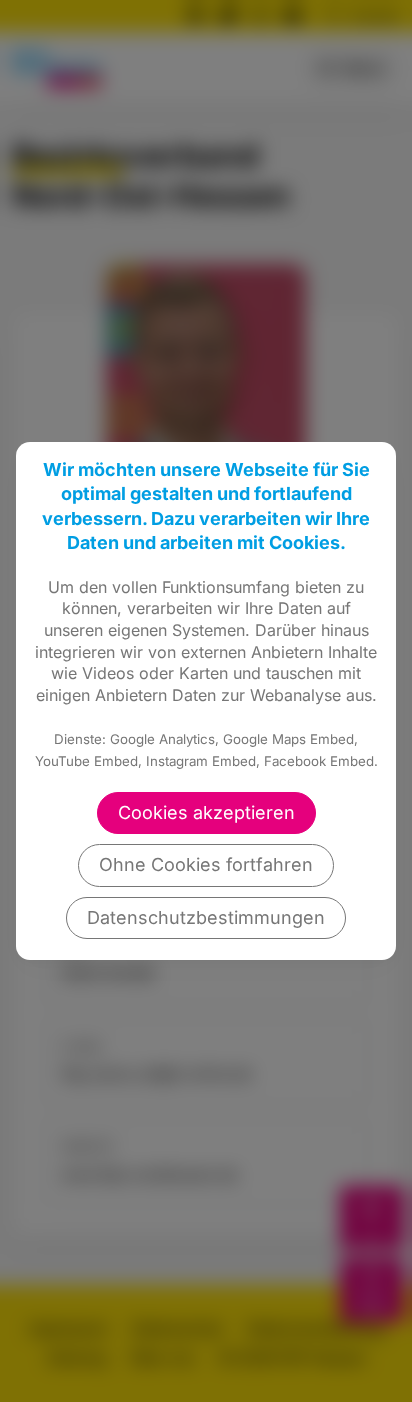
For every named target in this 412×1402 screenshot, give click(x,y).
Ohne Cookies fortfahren (206, 864)
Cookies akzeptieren (206, 812)
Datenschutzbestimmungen (206, 917)
